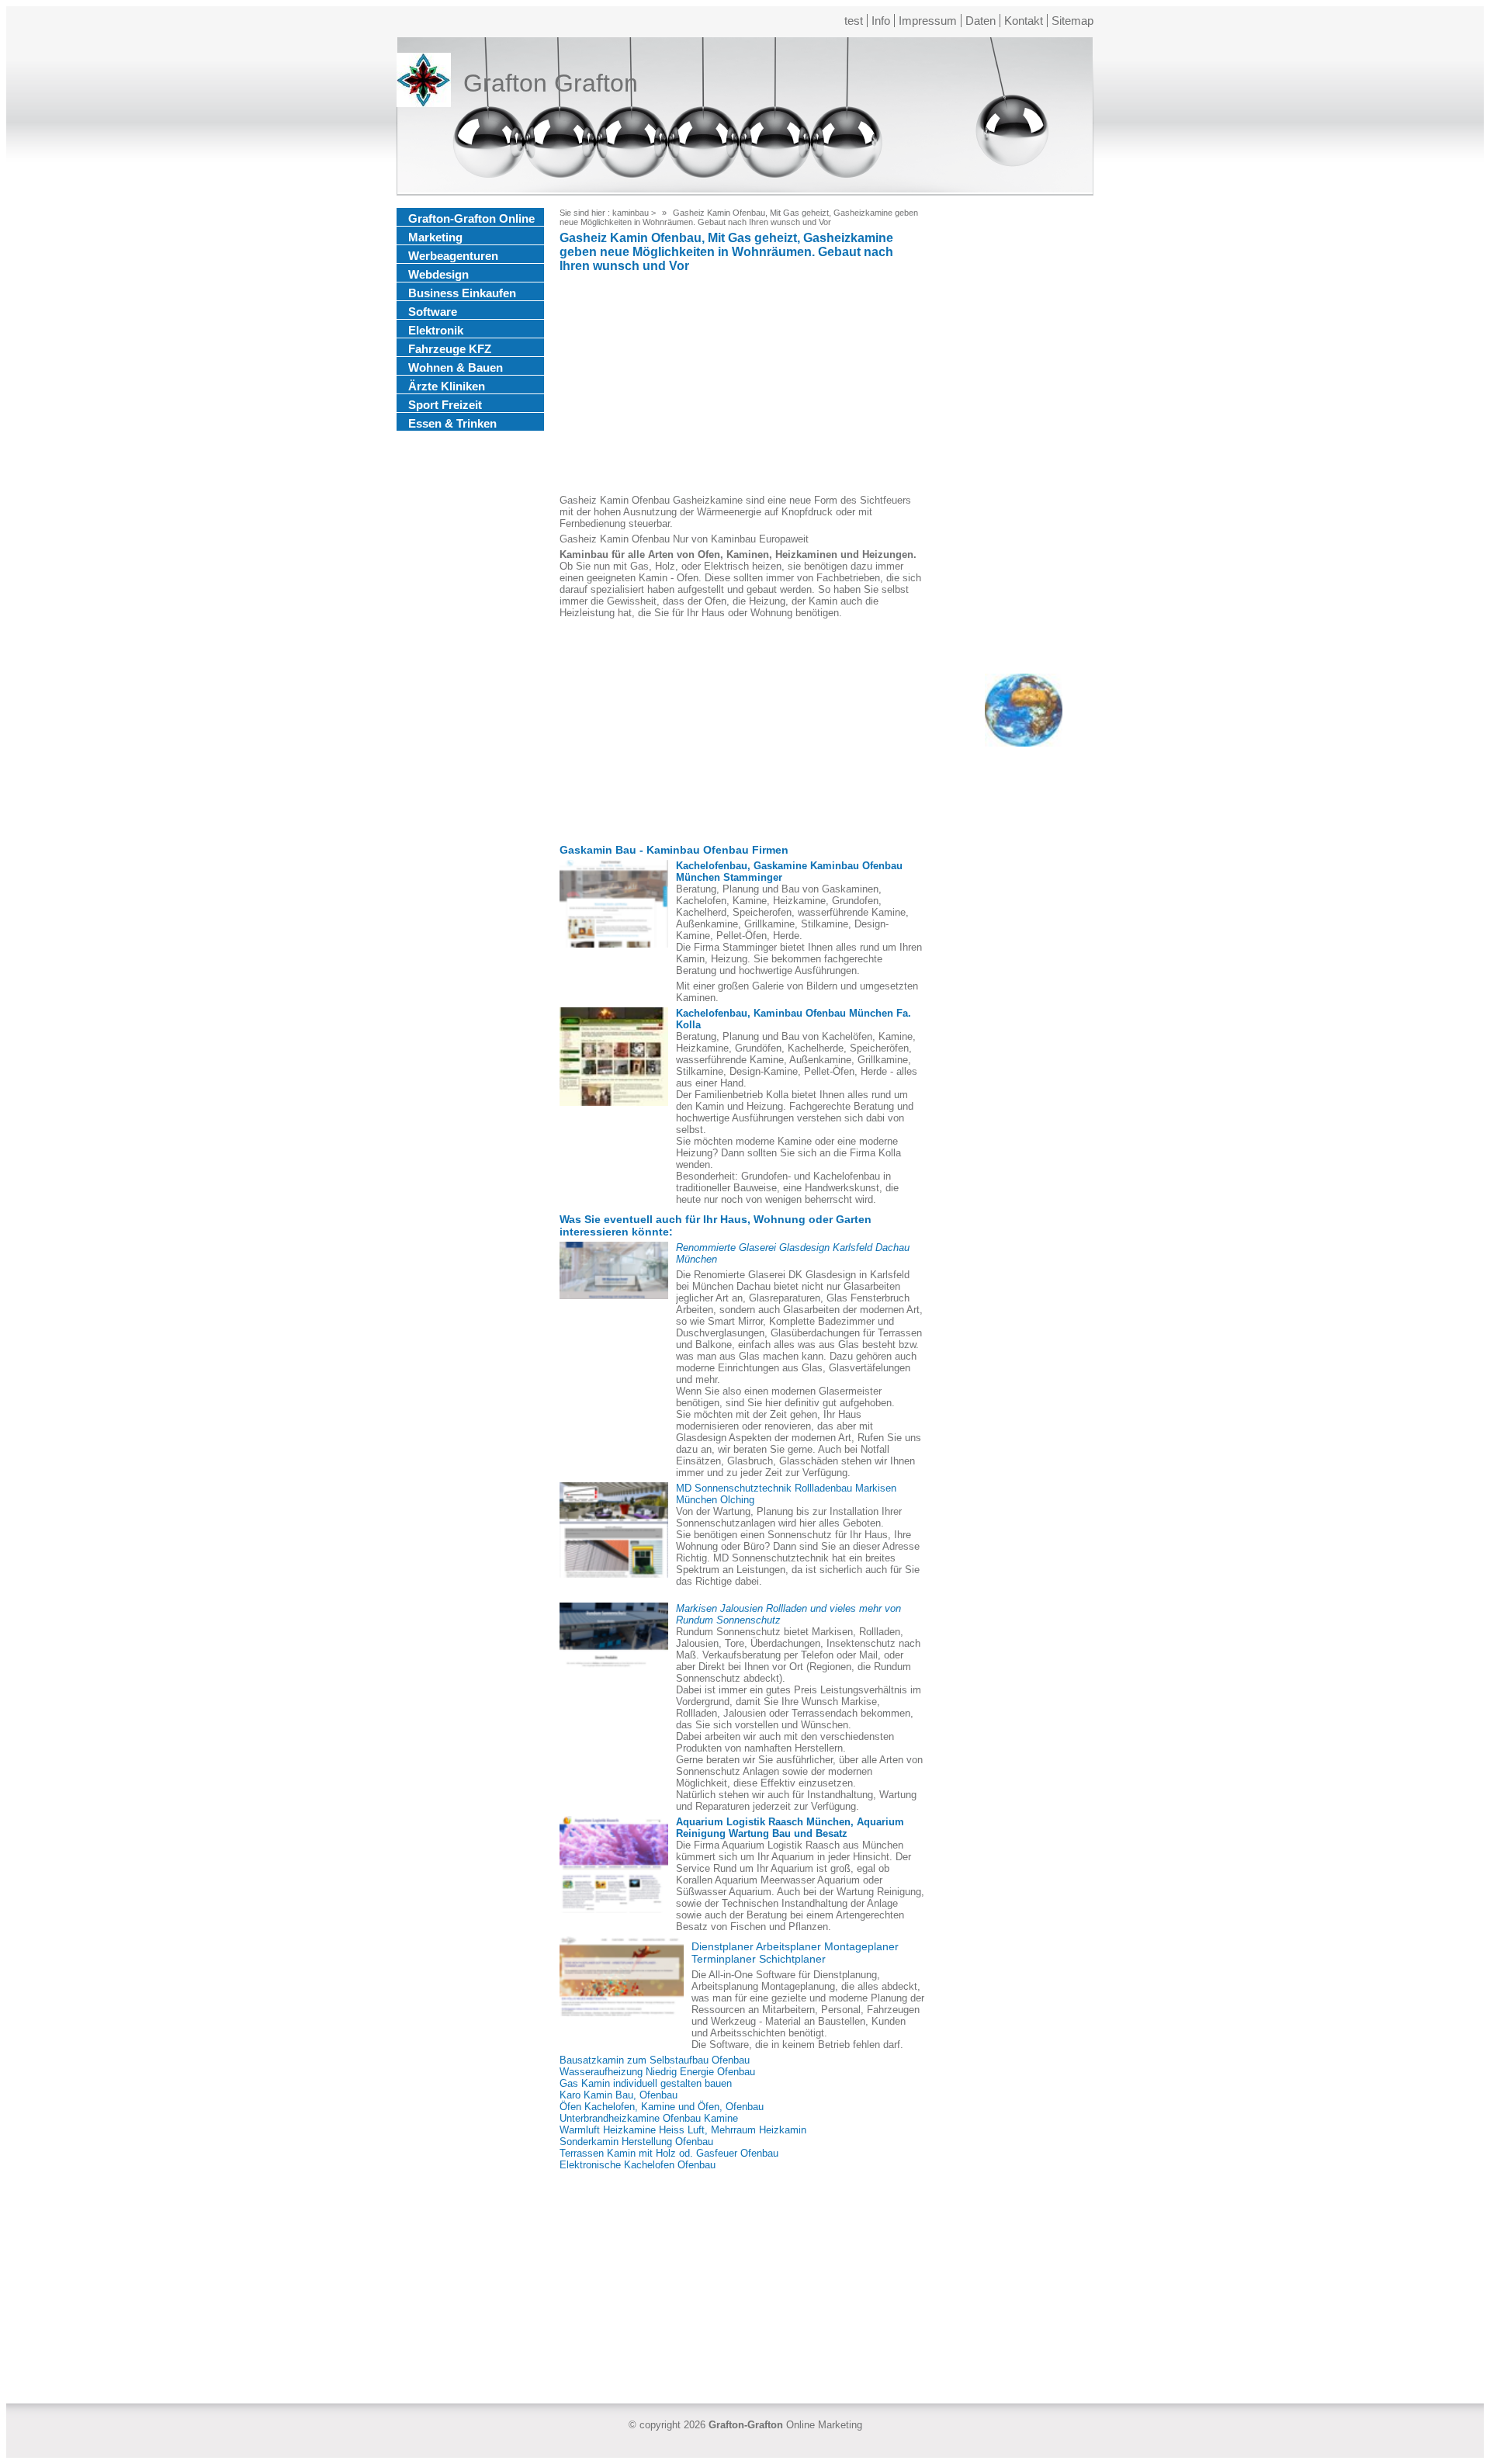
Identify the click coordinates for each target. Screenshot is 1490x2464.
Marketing (435, 237)
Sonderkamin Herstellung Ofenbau (636, 2142)
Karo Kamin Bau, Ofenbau (619, 2095)
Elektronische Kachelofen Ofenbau (638, 2165)
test (854, 21)
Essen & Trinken (452, 423)
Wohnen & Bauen (456, 367)
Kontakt (1024, 21)
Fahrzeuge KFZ (450, 349)
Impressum (928, 21)
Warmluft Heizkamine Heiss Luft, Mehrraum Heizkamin (683, 2130)
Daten (981, 21)
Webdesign (438, 274)
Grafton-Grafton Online (471, 218)
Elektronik (436, 330)
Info (881, 21)
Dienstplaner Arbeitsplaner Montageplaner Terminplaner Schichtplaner (795, 1953)
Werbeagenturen (453, 256)
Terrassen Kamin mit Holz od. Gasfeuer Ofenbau (669, 2153)
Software (433, 312)
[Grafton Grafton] (424, 83)
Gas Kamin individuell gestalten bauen (646, 2083)
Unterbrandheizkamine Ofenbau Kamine (649, 2118)
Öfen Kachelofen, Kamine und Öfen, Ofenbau (662, 2107)
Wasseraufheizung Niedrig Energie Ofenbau (657, 2072)
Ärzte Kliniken (447, 386)
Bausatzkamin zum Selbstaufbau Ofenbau (655, 2060)
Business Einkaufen (462, 293)
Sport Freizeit (445, 405)
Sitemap (1072, 21)
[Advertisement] (742, 386)
